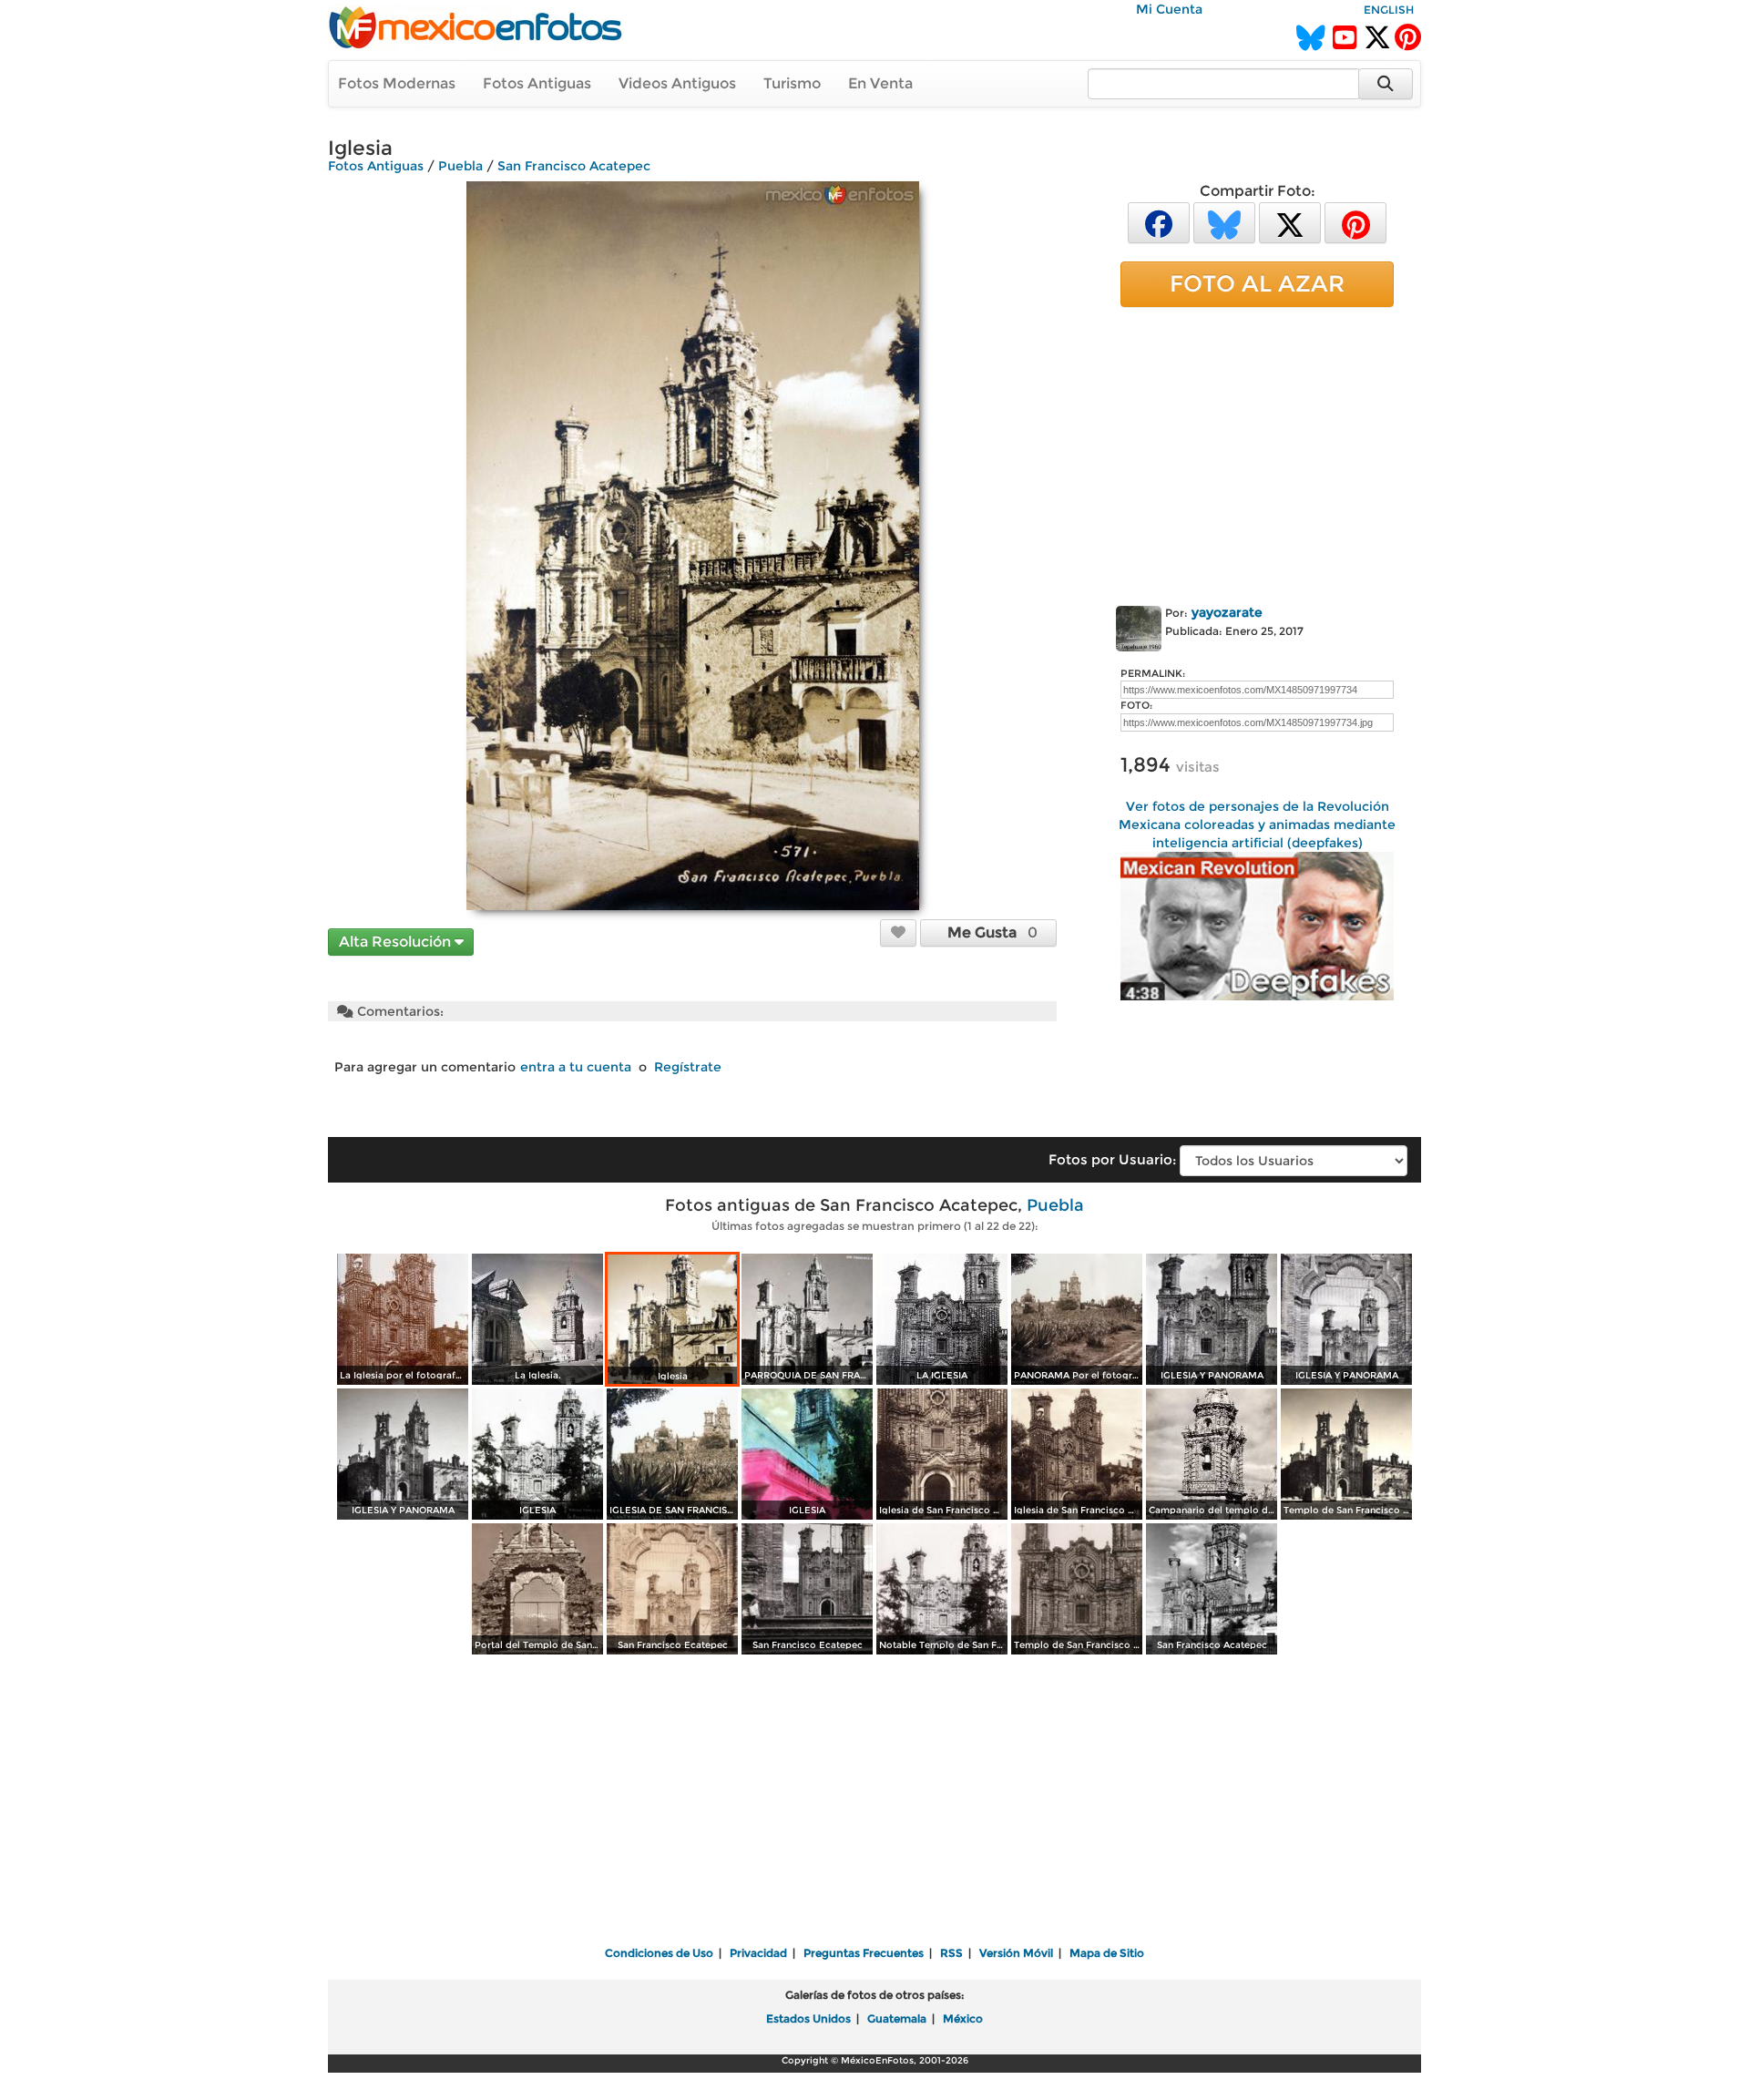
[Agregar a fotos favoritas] (898, 932)
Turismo (792, 83)
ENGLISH (1389, 10)
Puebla (460, 166)
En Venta (880, 83)
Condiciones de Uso (659, 1953)
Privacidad (758, 1953)
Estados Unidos (808, 2018)
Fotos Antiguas (537, 83)
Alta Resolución (397, 942)
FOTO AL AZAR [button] (1257, 283)
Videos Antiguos (677, 83)
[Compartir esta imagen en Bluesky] (1224, 222)
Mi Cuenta (1169, 9)
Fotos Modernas (397, 83)
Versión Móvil (1016, 1953)
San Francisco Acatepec (574, 166)
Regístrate (688, 1067)
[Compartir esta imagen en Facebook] (1159, 222)
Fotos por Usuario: (1112, 1159)
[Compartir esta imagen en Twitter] (1290, 222)
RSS (951, 1953)
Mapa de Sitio (1107, 1953)
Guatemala (897, 2018)
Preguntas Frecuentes (864, 1953)
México (963, 2018)
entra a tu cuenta (576, 1067)
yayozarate (1227, 612)
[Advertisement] (1257, 453)
